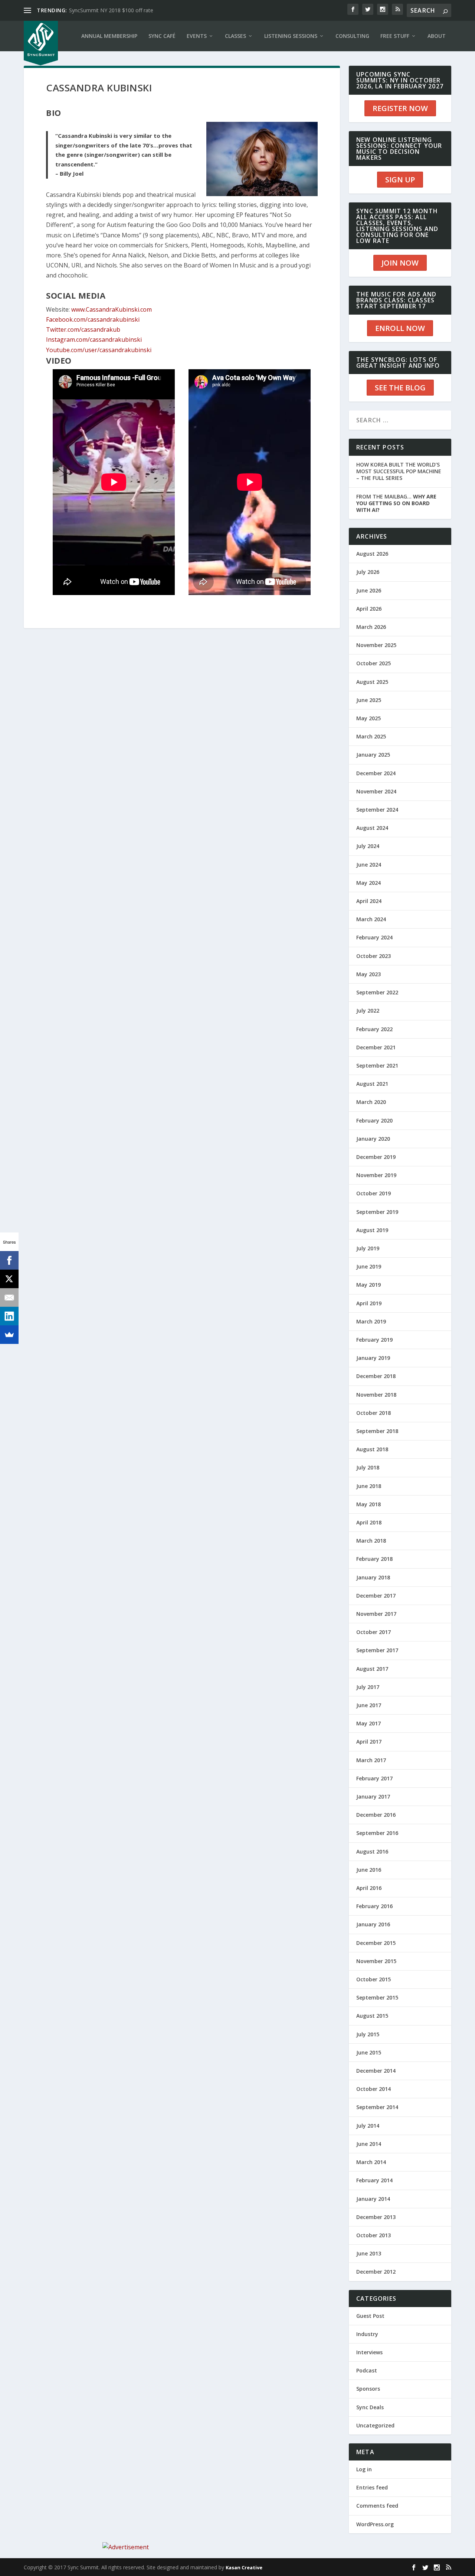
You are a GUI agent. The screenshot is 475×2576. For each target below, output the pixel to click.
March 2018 (371, 1541)
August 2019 (372, 1230)
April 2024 (369, 901)
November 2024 (376, 791)
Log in (364, 2469)
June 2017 (369, 1705)
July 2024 (368, 846)
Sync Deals (370, 2407)
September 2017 (377, 1650)
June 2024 (369, 865)
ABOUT (437, 36)
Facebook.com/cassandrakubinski (93, 319)
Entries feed (372, 2487)
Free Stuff (395, 36)
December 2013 (376, 2217)
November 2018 (376, 1395)
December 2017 (376, 1596)
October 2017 (374, 1632)
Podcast (367, 2370)
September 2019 (377, 1212)
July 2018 (368, 1467)
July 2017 (368, 1687)
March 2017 (371, 1760)
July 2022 (368, 1011)
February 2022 (374, 1029)
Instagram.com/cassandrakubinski (94, 340)
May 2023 (368, 974)
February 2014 (374, 2180)
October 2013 (374, 2235)
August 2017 (372, 1669)
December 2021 (376, 1047)
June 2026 (369, 590)
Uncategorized (375, 2425)
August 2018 (372, 1449)
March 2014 (371, 2162)
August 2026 (372, 554)
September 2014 (377, 2107)
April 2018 (369, 1522)
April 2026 (369, 609)
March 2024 (371, 919)
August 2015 (372, 2016)
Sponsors (368, 2389)
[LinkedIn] (9, 1316)
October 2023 (374, 956)
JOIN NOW (400, 263)
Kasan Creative (244, 2567)
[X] (9, 1279)
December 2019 (376, 1157)
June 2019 (369, 1266)
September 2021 (377, 1066)
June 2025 (369, 700)
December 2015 (376, 1943)
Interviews (369, 2352)
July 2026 (368, 572)
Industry (367, 2334)
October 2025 (374, 663)
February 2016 (374, 1906)
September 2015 (377, 1997)
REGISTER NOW (400, 108)
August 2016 (372, 1851)
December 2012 (376, 2272)
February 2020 (374, 1120)
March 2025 (371, 736)
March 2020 (371, 1102)
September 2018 (377, 1431)
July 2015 (368, 2034)
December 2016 (376, 1815)
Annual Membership (109, 36)
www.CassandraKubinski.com (112, 309)
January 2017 (373, 1797)
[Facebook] (9, 1260)
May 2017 (368, 1723)
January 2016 (373, 1924)
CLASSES (235, 36)
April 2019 (369, 1303)
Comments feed (377, 2506)
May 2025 (368, 718)
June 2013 (369, 2253)
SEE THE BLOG (400, 388)
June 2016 (369, 1870)
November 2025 (376, 645)
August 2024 (372, 828)
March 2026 (371, 627)
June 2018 (369, 1486)
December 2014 (376, 2071)
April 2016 (369, 1888)
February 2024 (374, 937)
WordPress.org (375, 2524)
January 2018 (373, 1577)
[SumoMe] (9, 1335)
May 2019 (368, 1285)
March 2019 (371, 1321)
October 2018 (374, 1413)
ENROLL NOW (400, 328)
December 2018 (376, 1376)
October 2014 (374, 2089)
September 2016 (377, 1833)
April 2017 (369, 1742)
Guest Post (370, 2316)
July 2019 (368, 1248)
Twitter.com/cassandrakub (83, 329)
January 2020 (373, 1139)
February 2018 (374, 1559)
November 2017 (376, 1614)
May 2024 (368, 883)
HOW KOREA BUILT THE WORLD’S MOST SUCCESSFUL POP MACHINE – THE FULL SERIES (399, 471)
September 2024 (377, 810)
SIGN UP (400, 180)
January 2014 (373, 2199)
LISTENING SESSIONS (291, 36)
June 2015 (369, 2052)
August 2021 (372, 1084)
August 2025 (372, 682)
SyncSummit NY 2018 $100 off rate (111, 10)
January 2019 (373, 1358)
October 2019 (374, 1193)
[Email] (9, 1297)
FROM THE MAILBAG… (396, 503)
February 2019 (374, 1340)
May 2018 (368, 1504)
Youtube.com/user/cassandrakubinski (99, 350)
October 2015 (374, 1979)
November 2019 (376, 1175)
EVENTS (197, 36)
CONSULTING (352, 36)
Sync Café (162, 36)
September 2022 (377, 992)
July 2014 (368, 2126)
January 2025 (373, 755)
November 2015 (376, 1961)
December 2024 (376, 773)
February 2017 (374, 1778)
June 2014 (369, 2144)
